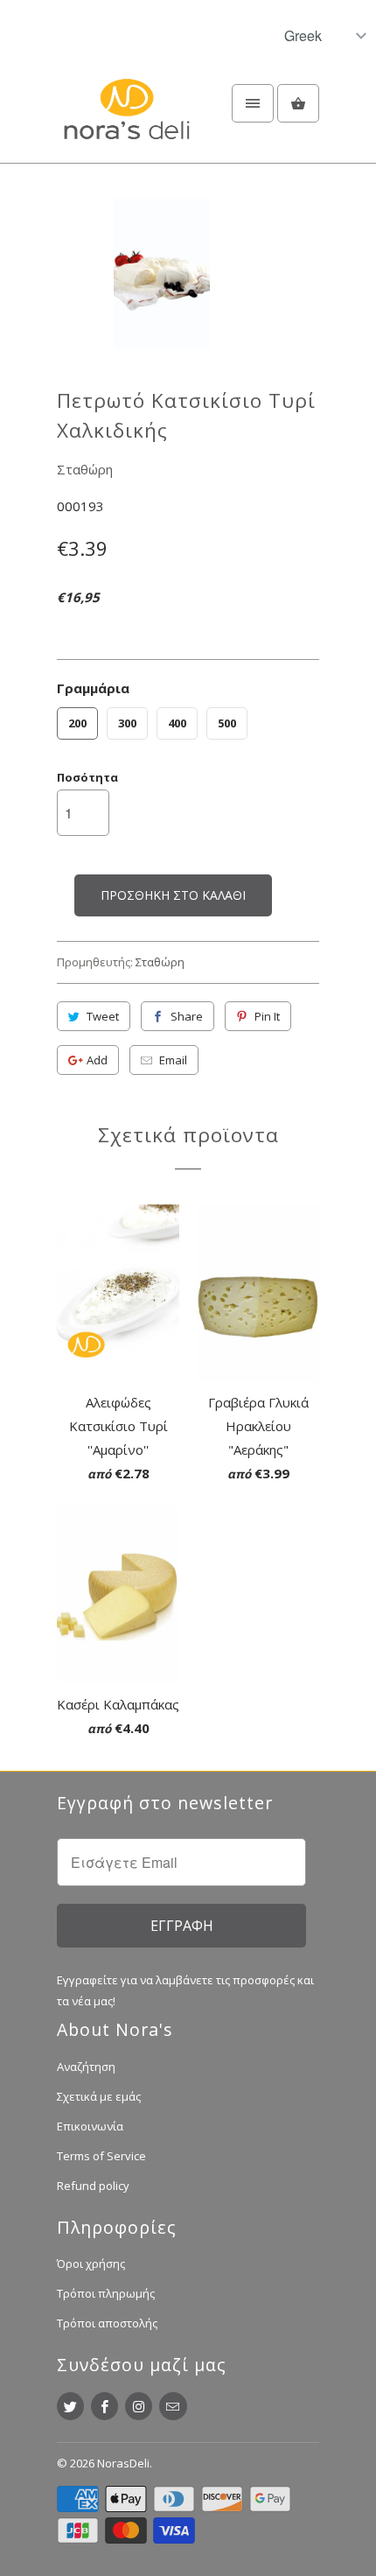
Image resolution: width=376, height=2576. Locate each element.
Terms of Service (101, 2156)
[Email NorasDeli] (173, 2406)
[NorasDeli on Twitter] (70, 2406)
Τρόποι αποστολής (107, 2323)
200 (77, 723)
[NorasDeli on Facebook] (104, 2406)
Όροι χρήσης (91, 2264)
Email (173, 1060)
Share (187, 1016)
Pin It (267, 1016)
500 (227, 723)
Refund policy (93, 2186)
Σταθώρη (85, 469)
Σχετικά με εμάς (99, 2096)
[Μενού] (253, 103)
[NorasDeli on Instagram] (139, 2406)
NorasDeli (123, 2463)
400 (177, 723)
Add (97, 1060)
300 (127, 723)
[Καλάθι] (298, 103)
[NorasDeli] (127, 119)
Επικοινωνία (90, 2126)
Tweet (103, 1016)
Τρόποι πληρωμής (106, 2293)
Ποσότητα (87, 777)
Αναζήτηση (86, 2067)
